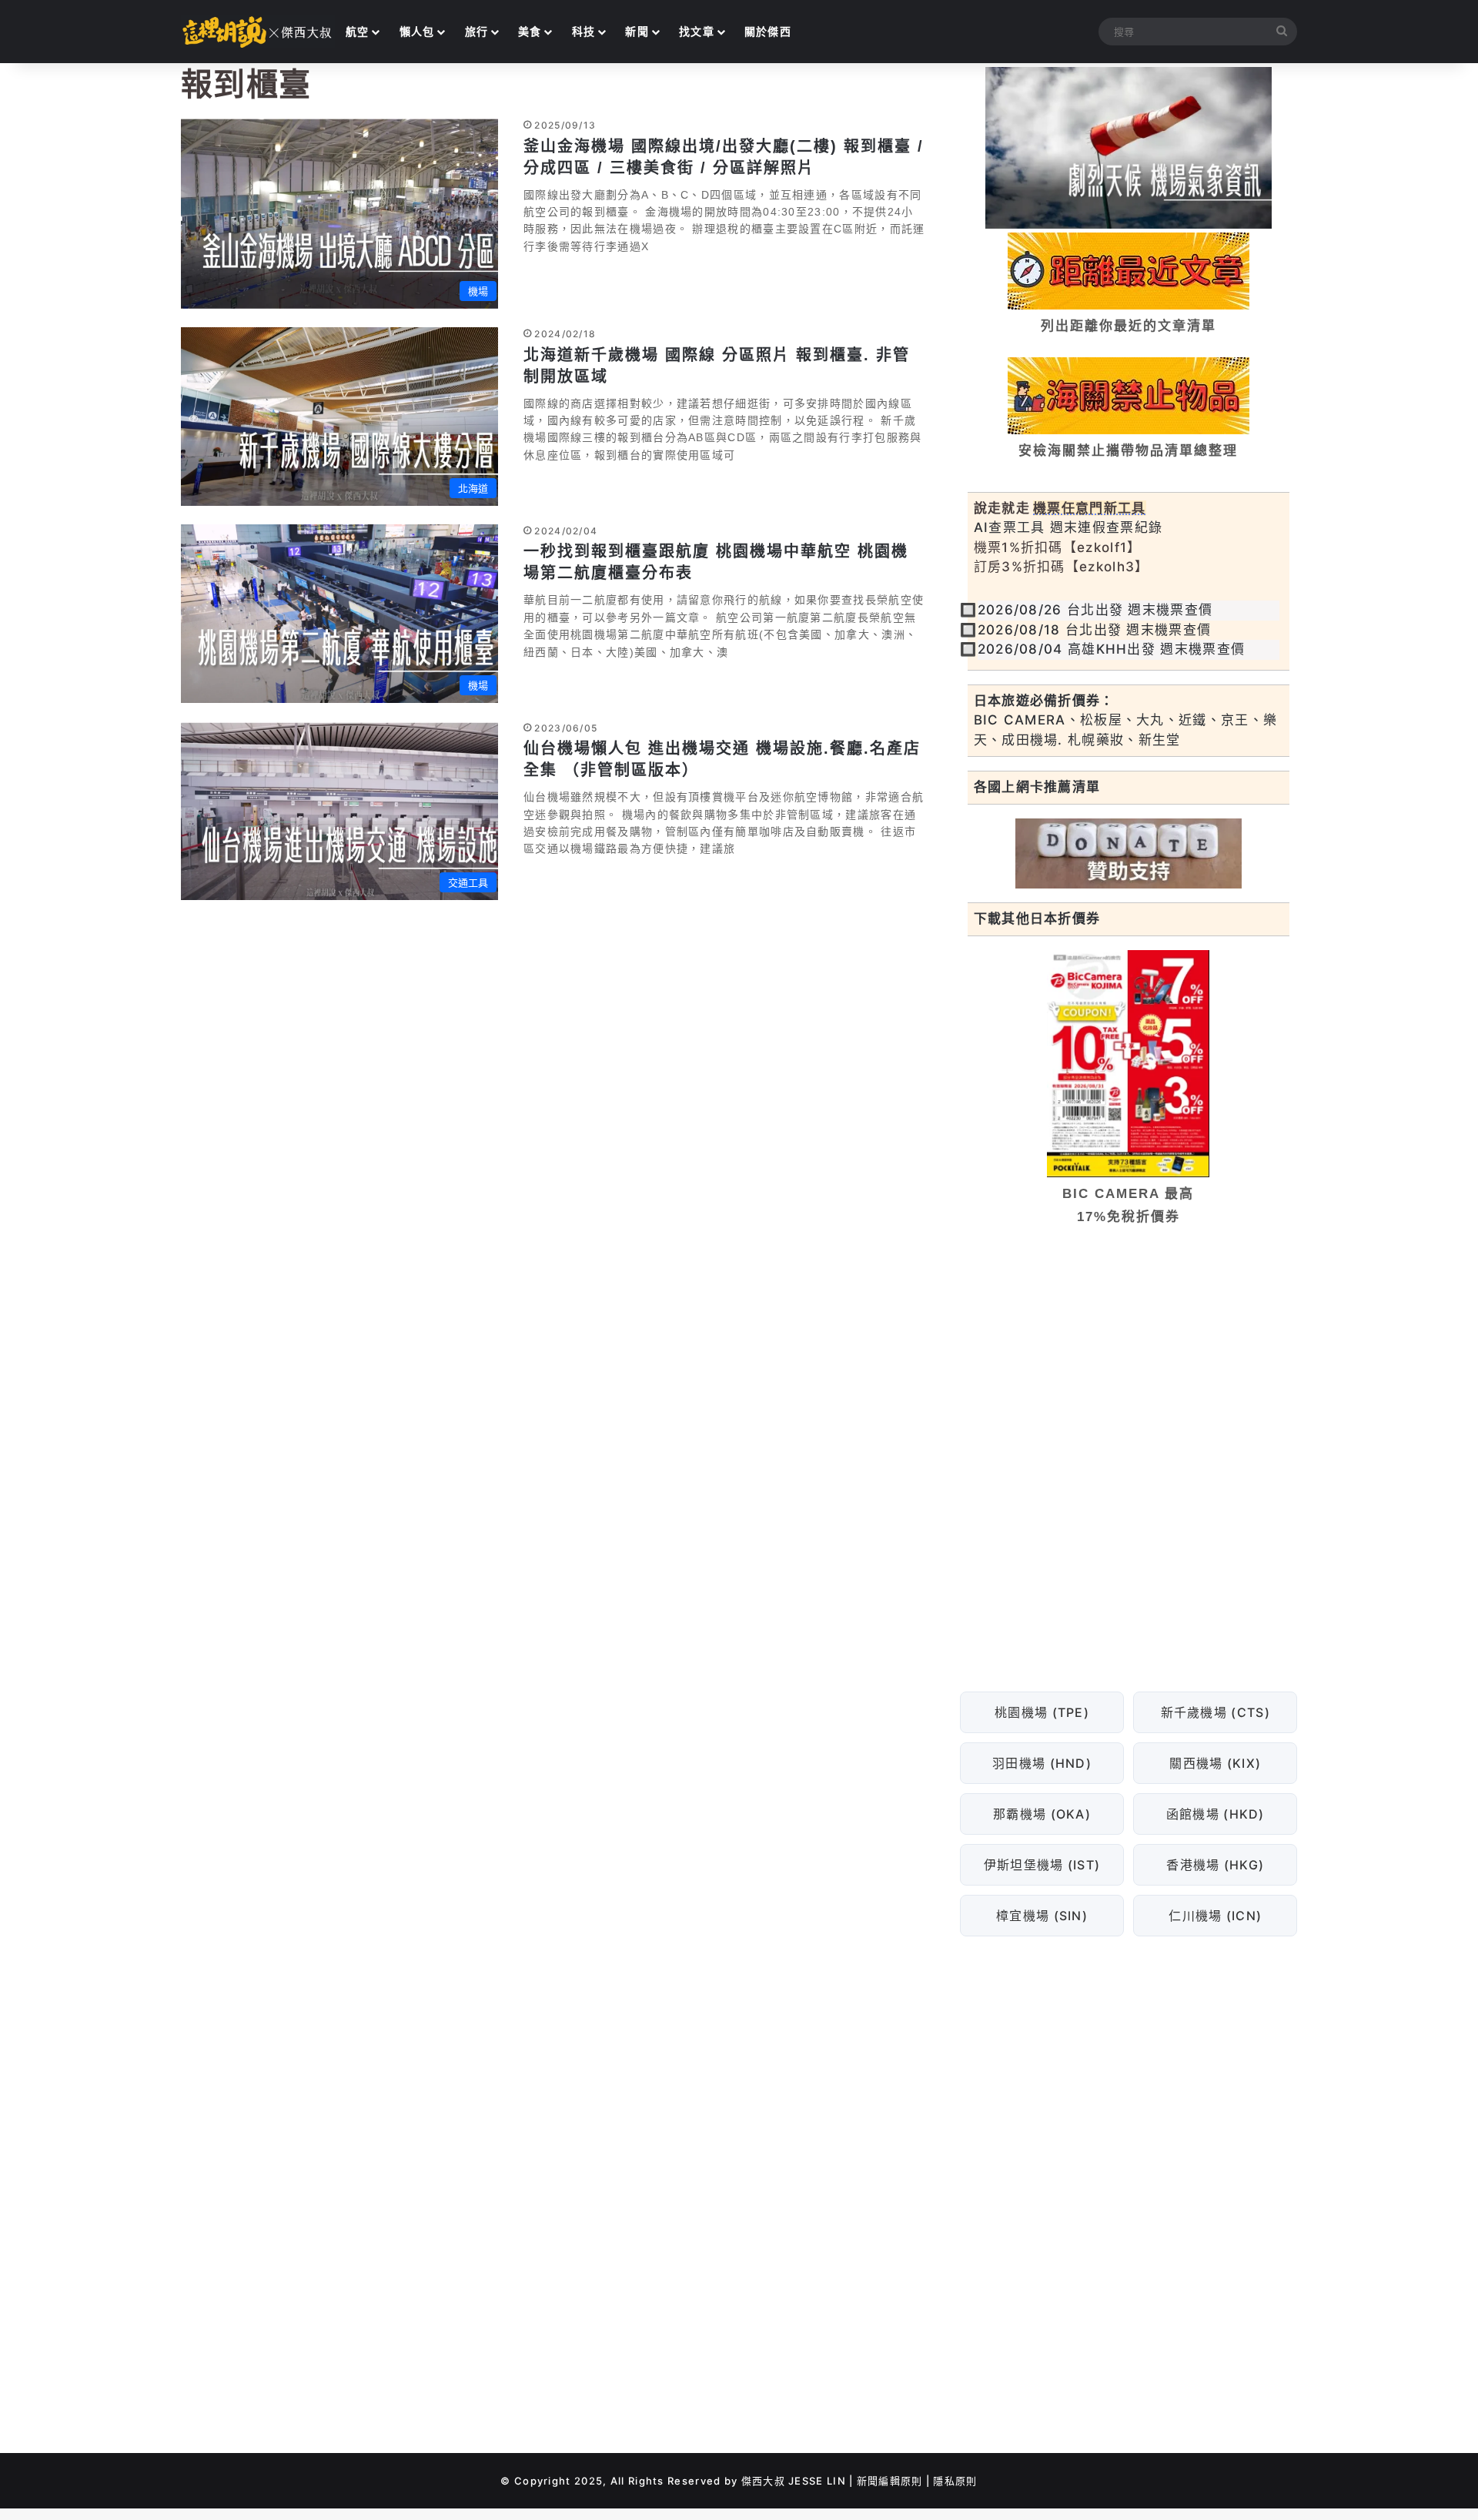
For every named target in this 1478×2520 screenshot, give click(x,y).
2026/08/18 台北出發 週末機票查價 (1095, 630)
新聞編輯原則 (890, 2481)
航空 (358, 31)
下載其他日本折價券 (1037, 919)
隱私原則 (955, 2481)
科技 (584, 31)
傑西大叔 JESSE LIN (794, 2481)
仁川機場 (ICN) (1215, 1916)
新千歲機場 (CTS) (1215, 1712)
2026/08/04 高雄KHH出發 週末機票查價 (1112, 649)
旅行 (477, 31)
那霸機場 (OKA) (1042, 1814)
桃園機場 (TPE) (1042, 1712)
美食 (530, 31)
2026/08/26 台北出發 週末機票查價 (1095, 610)
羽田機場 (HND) (1042, 1763)
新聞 (637, 31)
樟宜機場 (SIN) (1042, 1916)
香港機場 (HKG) (1215, 1865)
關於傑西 (768, 31)
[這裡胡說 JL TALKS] (258, 32)
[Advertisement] (1129, 1356)
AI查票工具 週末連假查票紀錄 (1068, 527)
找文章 (697, 31)
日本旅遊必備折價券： (1044, 701)
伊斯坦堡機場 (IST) (1042, 1865)
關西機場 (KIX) (1215, 1763)
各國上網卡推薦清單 (1037, 787)
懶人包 (417, 31)
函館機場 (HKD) (1215, 1814)
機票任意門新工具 (1089, 508)
